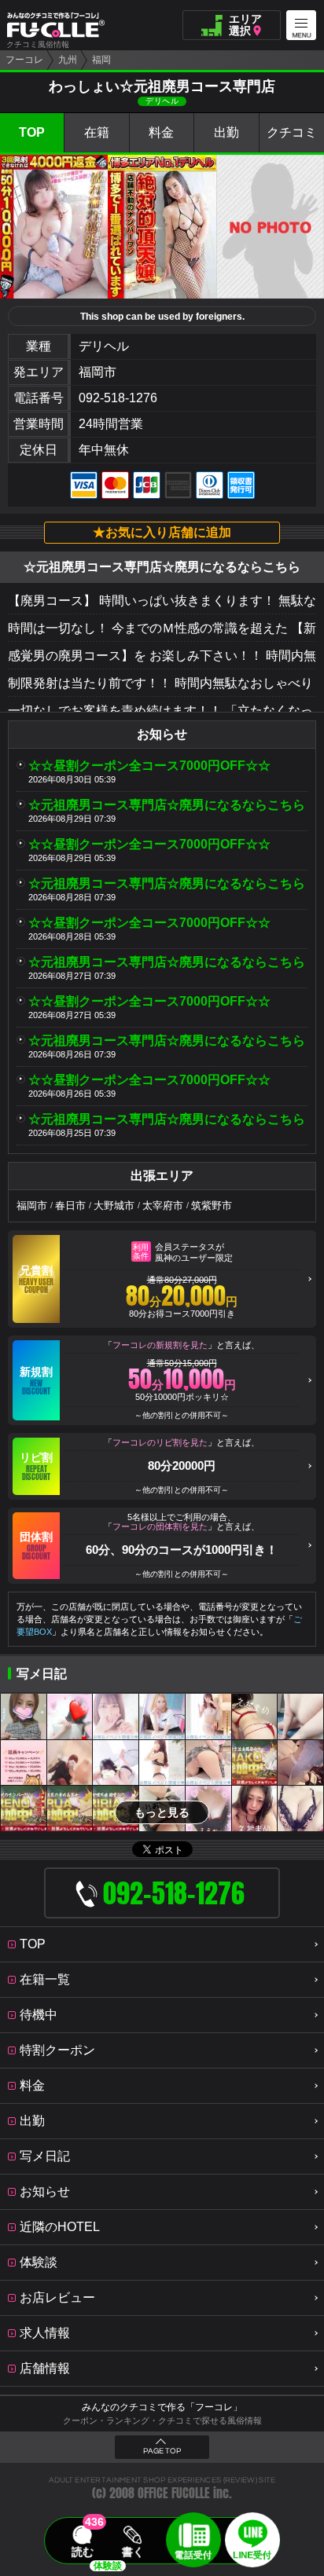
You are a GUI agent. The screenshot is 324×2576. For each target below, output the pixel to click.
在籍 (97, 132)
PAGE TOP (162, 2451)
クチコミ (292, 132)
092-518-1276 (118, 398)
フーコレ (24, 60)
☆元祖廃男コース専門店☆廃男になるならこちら (167, 805)
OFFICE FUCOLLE (174, 2493)
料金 (161, 132)
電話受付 (193, 2555)
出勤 (226, 132)
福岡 (101, 60)
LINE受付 (252, 2555)
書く (133, 2552)
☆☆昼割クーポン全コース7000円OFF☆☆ (149, 766)
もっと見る (162, 1812)
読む (83, 2552)
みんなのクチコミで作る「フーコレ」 (162, 2407)
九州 (68, 60)
